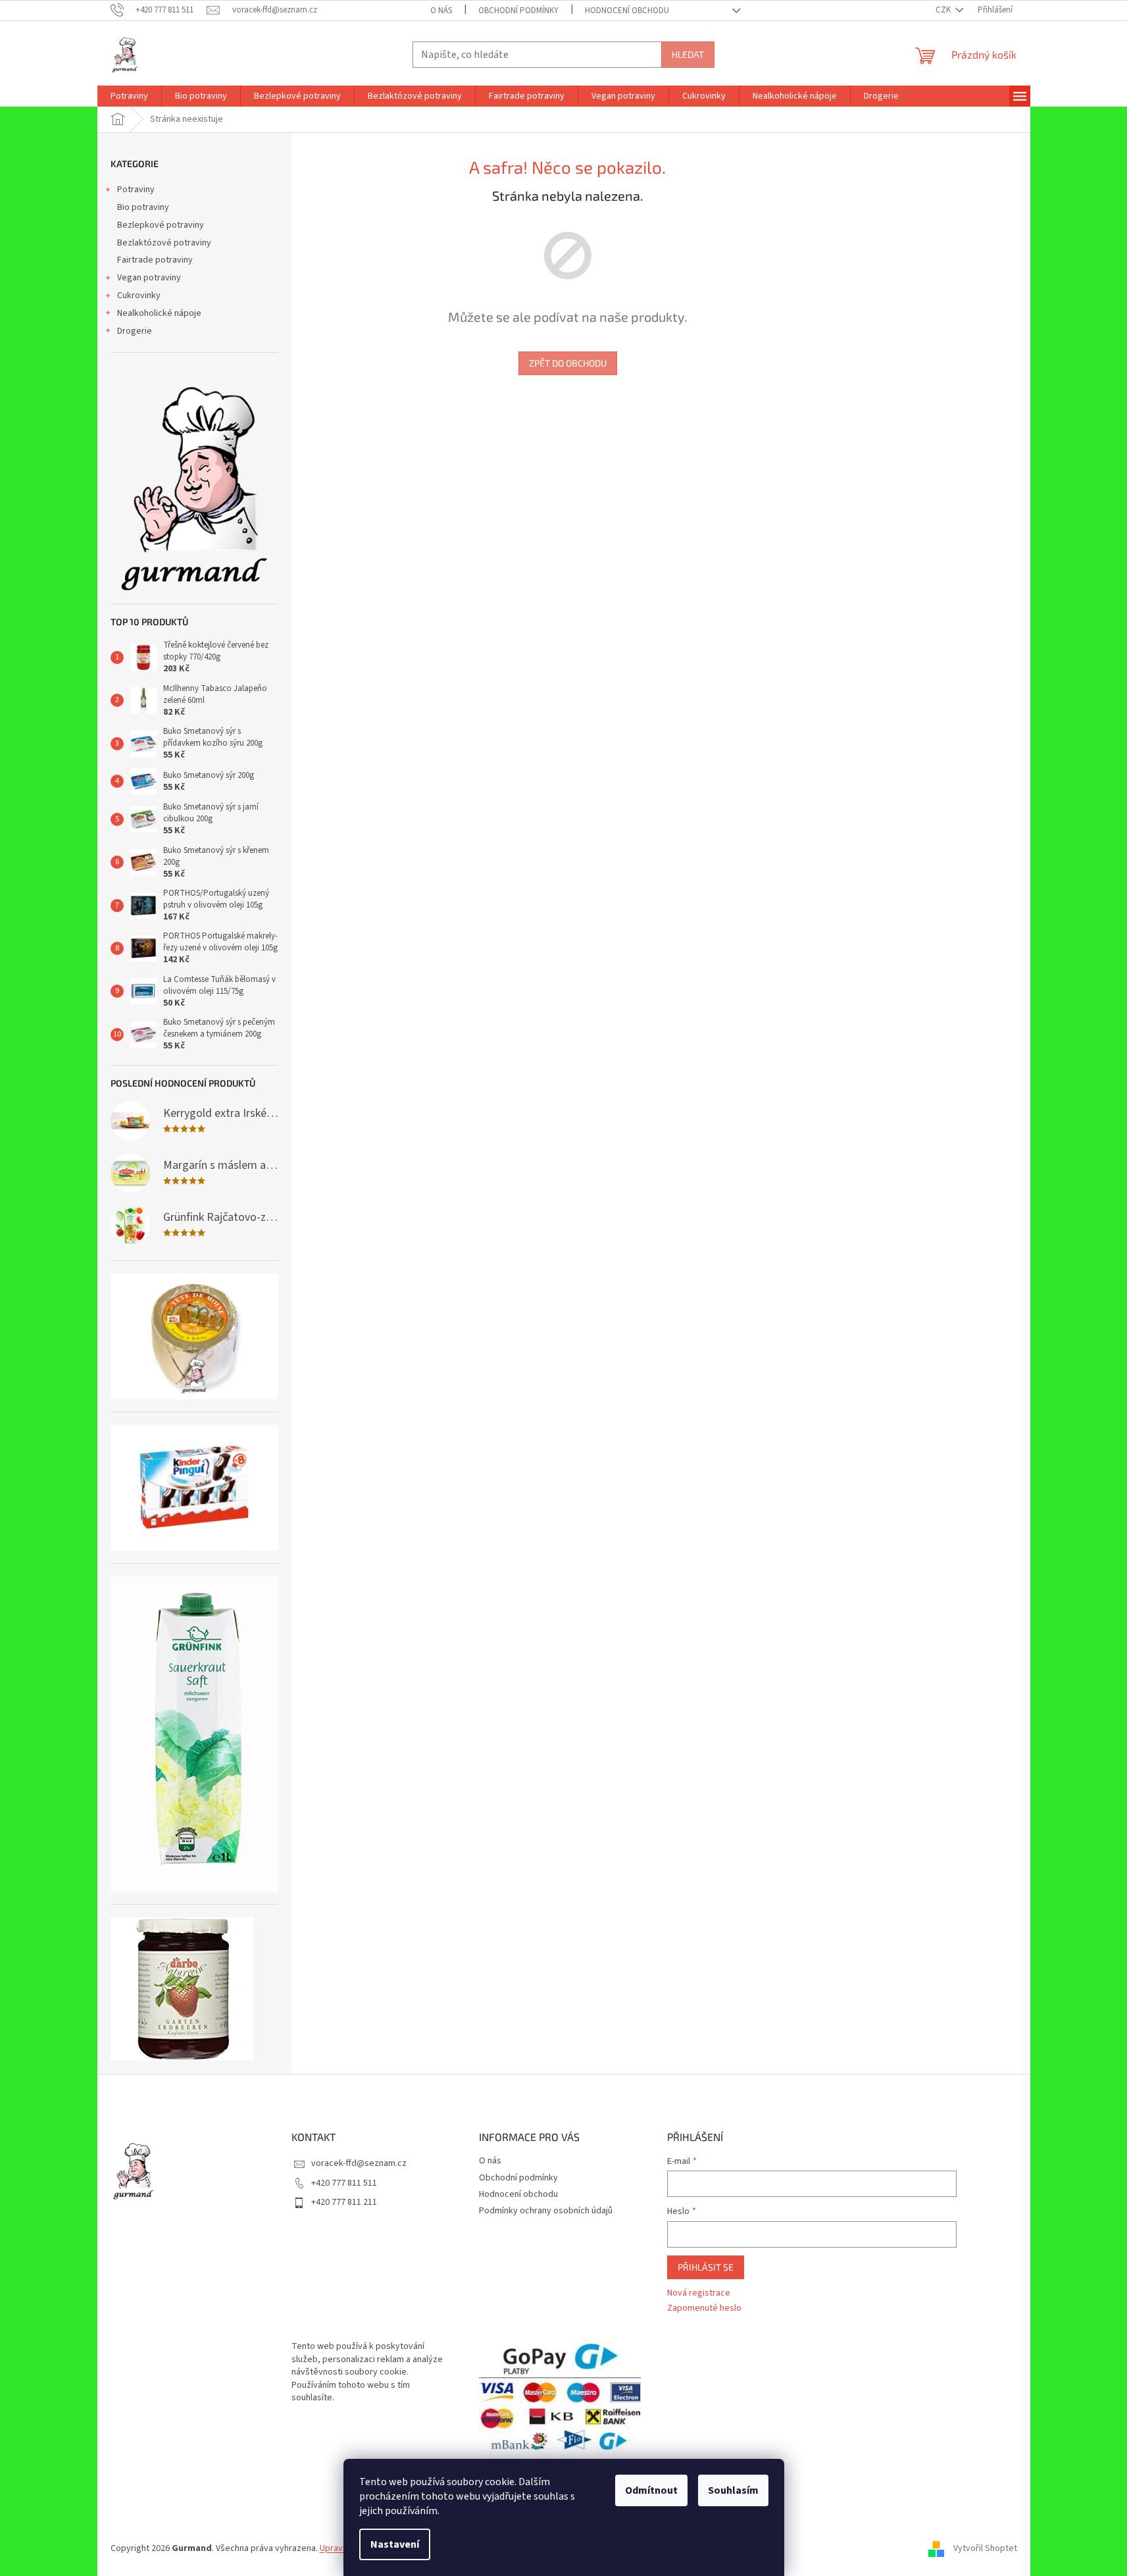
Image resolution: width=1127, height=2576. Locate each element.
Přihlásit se (706, 2267)
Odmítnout (651, 2490)
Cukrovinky (139, 296)
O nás (441, 11)
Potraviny (136, 190)
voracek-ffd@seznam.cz (359, 2163)
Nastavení (395, 2544)
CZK (944, 10)
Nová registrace (699, 2293)
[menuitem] (129, 96)
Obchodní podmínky (518, 11)
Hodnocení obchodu (627, 11)
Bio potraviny (143, 207)
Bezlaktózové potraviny (164, 243)
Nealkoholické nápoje (159, 313)
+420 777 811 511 (344, 2183)
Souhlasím (733, 2490)
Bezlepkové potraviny (161, 225)
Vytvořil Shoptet (985, 2548)
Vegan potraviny (149, 278)
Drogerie (135, 331)
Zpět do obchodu (568, 363)
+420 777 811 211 (344, 2202)
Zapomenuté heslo (704, 2308)
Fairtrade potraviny (155, 260)
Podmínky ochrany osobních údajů (546, 2211)
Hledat (688, 54)
